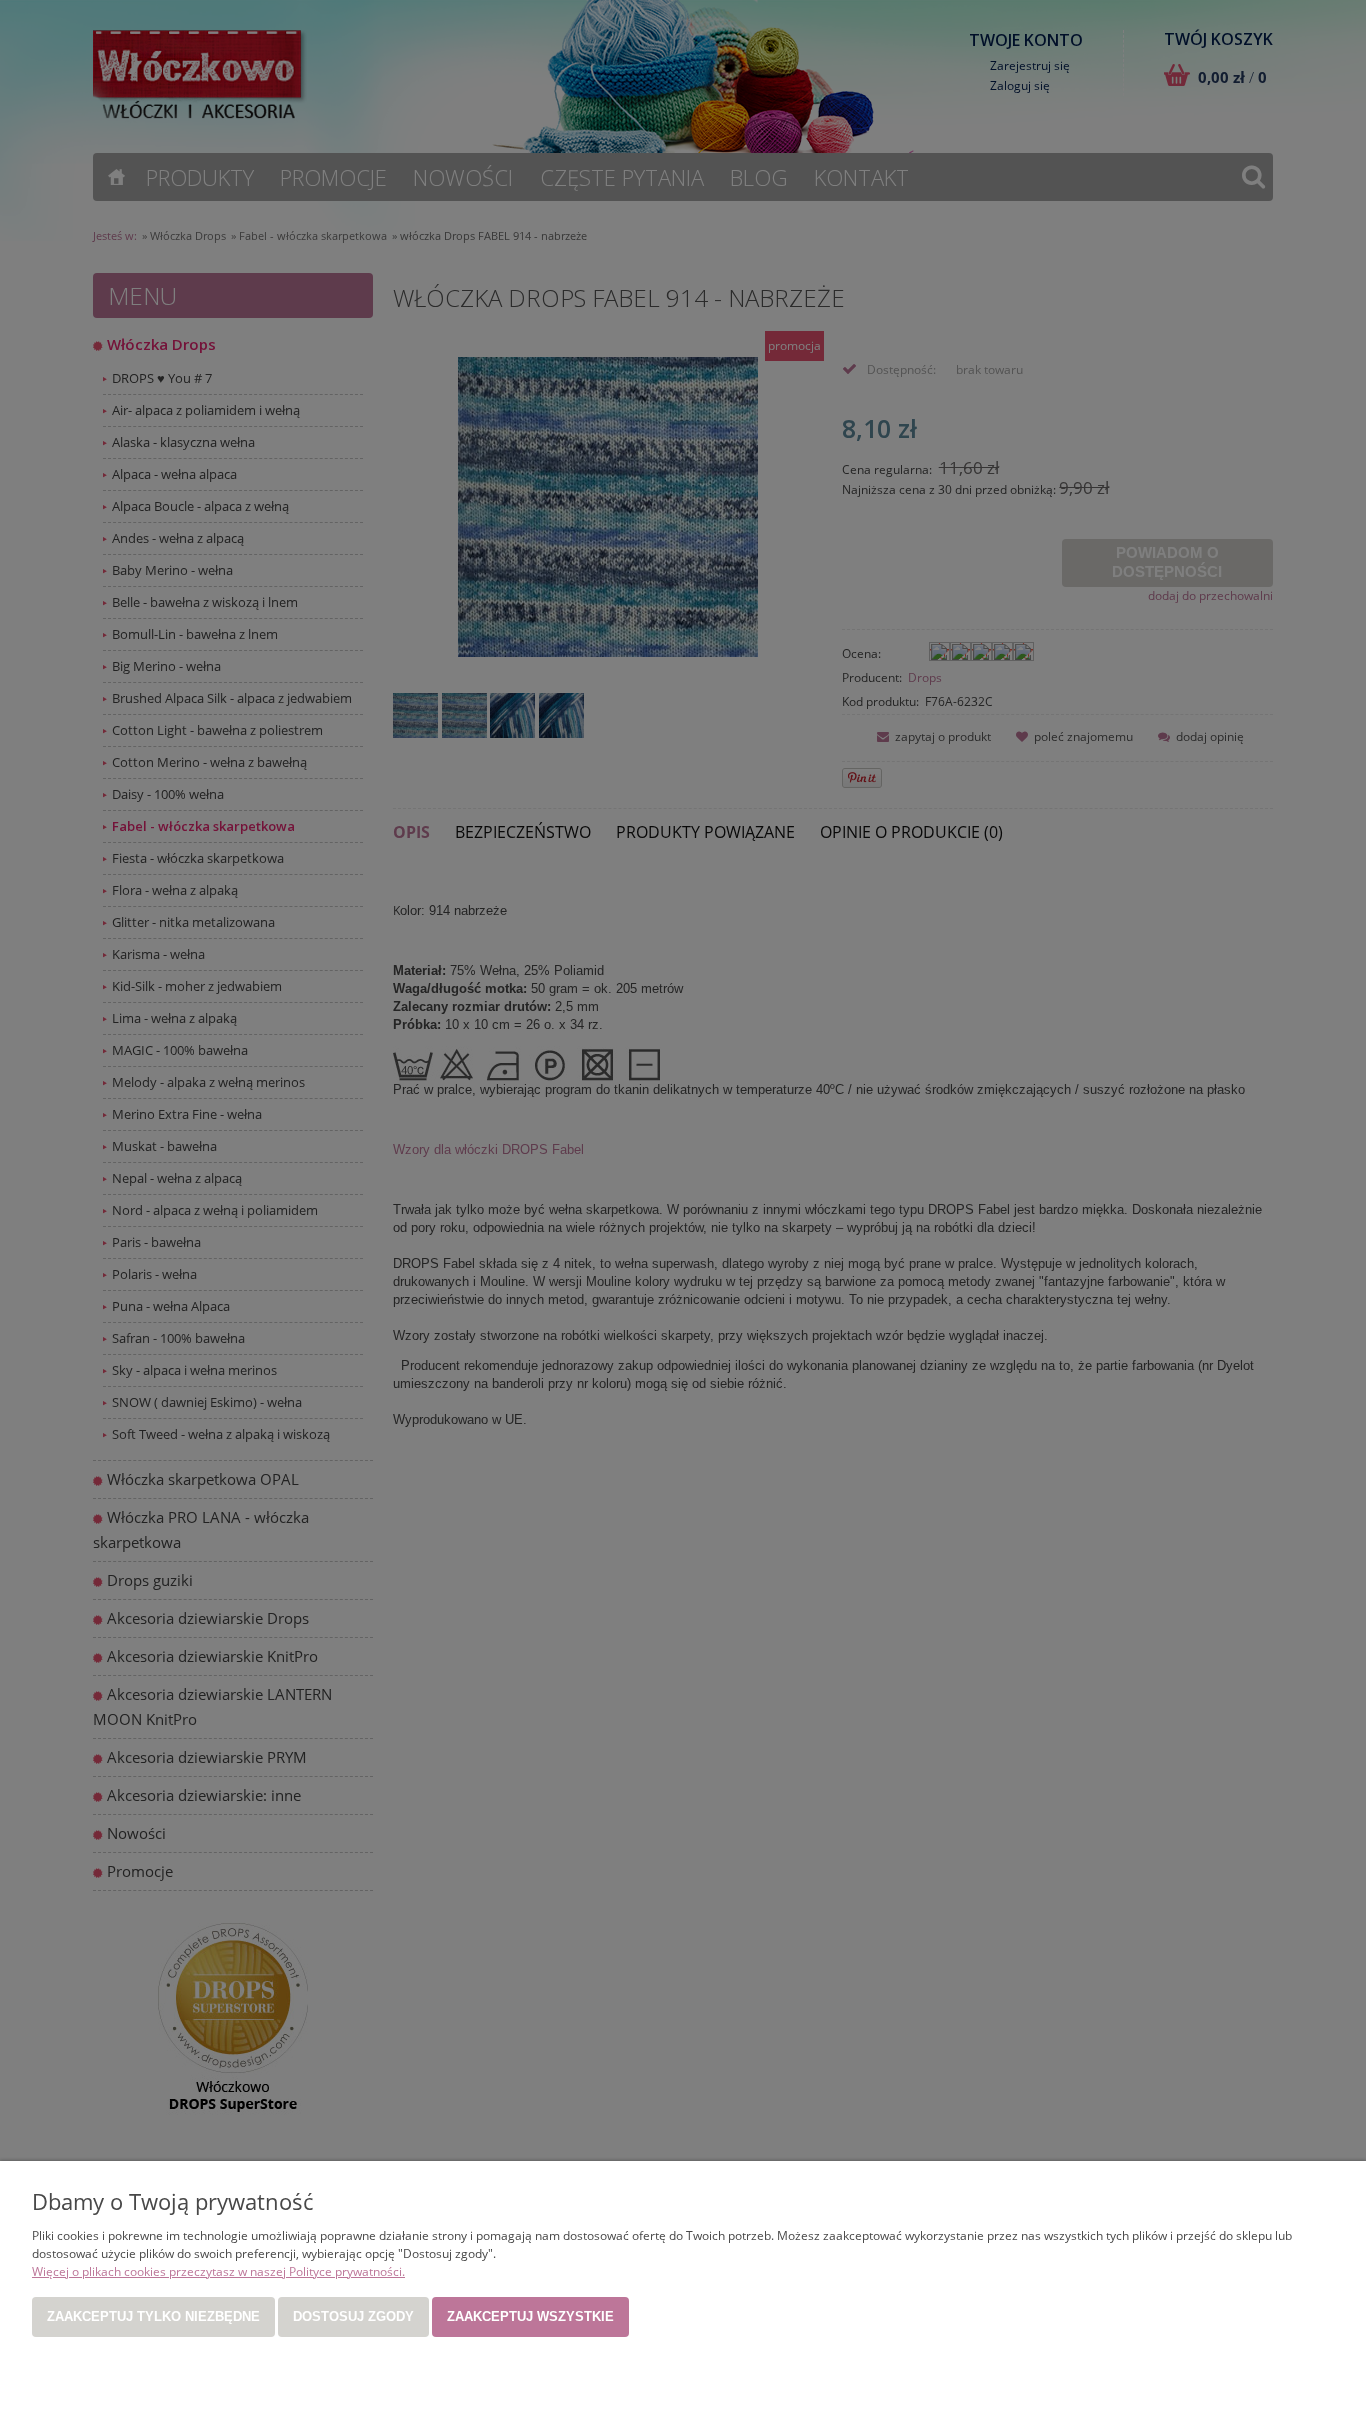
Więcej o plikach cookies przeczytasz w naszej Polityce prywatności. (218, 2271)
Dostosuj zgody (353, 2316)
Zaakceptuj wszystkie (530, 2316)
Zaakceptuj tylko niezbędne (153, 2316)
